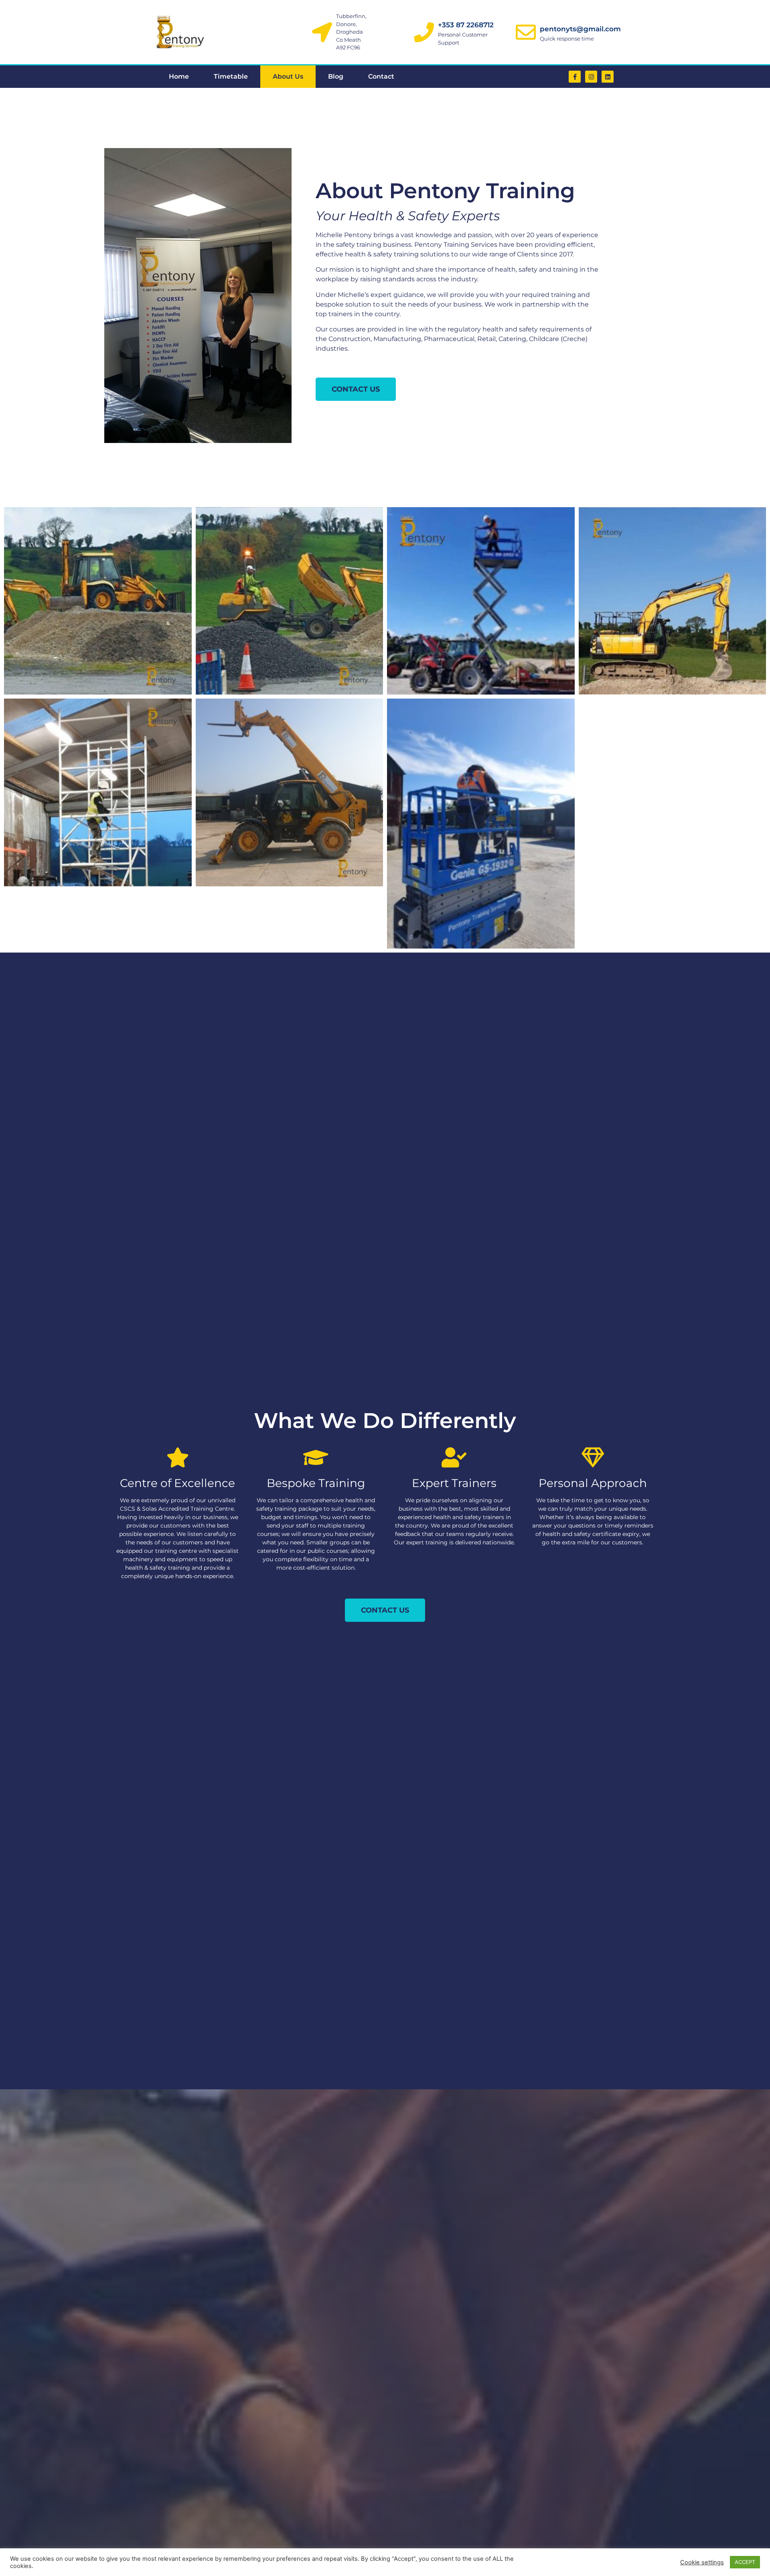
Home (179, 76)
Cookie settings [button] (702, 2562)
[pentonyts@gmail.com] (526, 32)
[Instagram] (591, 77)
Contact (381, 76)
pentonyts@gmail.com (580, 29)
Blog (336, 76)
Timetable (231, 76)
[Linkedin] (608, 77)
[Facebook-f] (575, 77)
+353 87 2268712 (466, 25)
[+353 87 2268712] (424, 32)
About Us (288, 76)
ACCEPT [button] (745, 2562)
